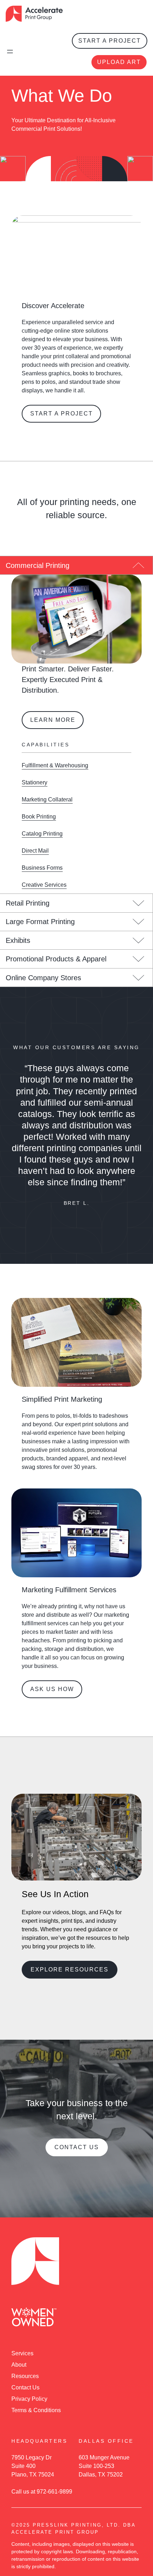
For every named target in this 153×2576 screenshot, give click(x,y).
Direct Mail (35, 851)
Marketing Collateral (47, 799)
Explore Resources (70, 1969)
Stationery (35, 782)
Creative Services (44, 885)
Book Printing (39, 817)
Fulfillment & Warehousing (55, 765)
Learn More (53, 720)
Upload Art (119, 62)
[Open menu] (10, 52)
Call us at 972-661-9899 (42, 2492)
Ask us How (52, 1689)
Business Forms (42, 868)
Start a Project (110, 41)
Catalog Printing (42, 834)
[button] (76, 565)
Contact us (77, 2147)
